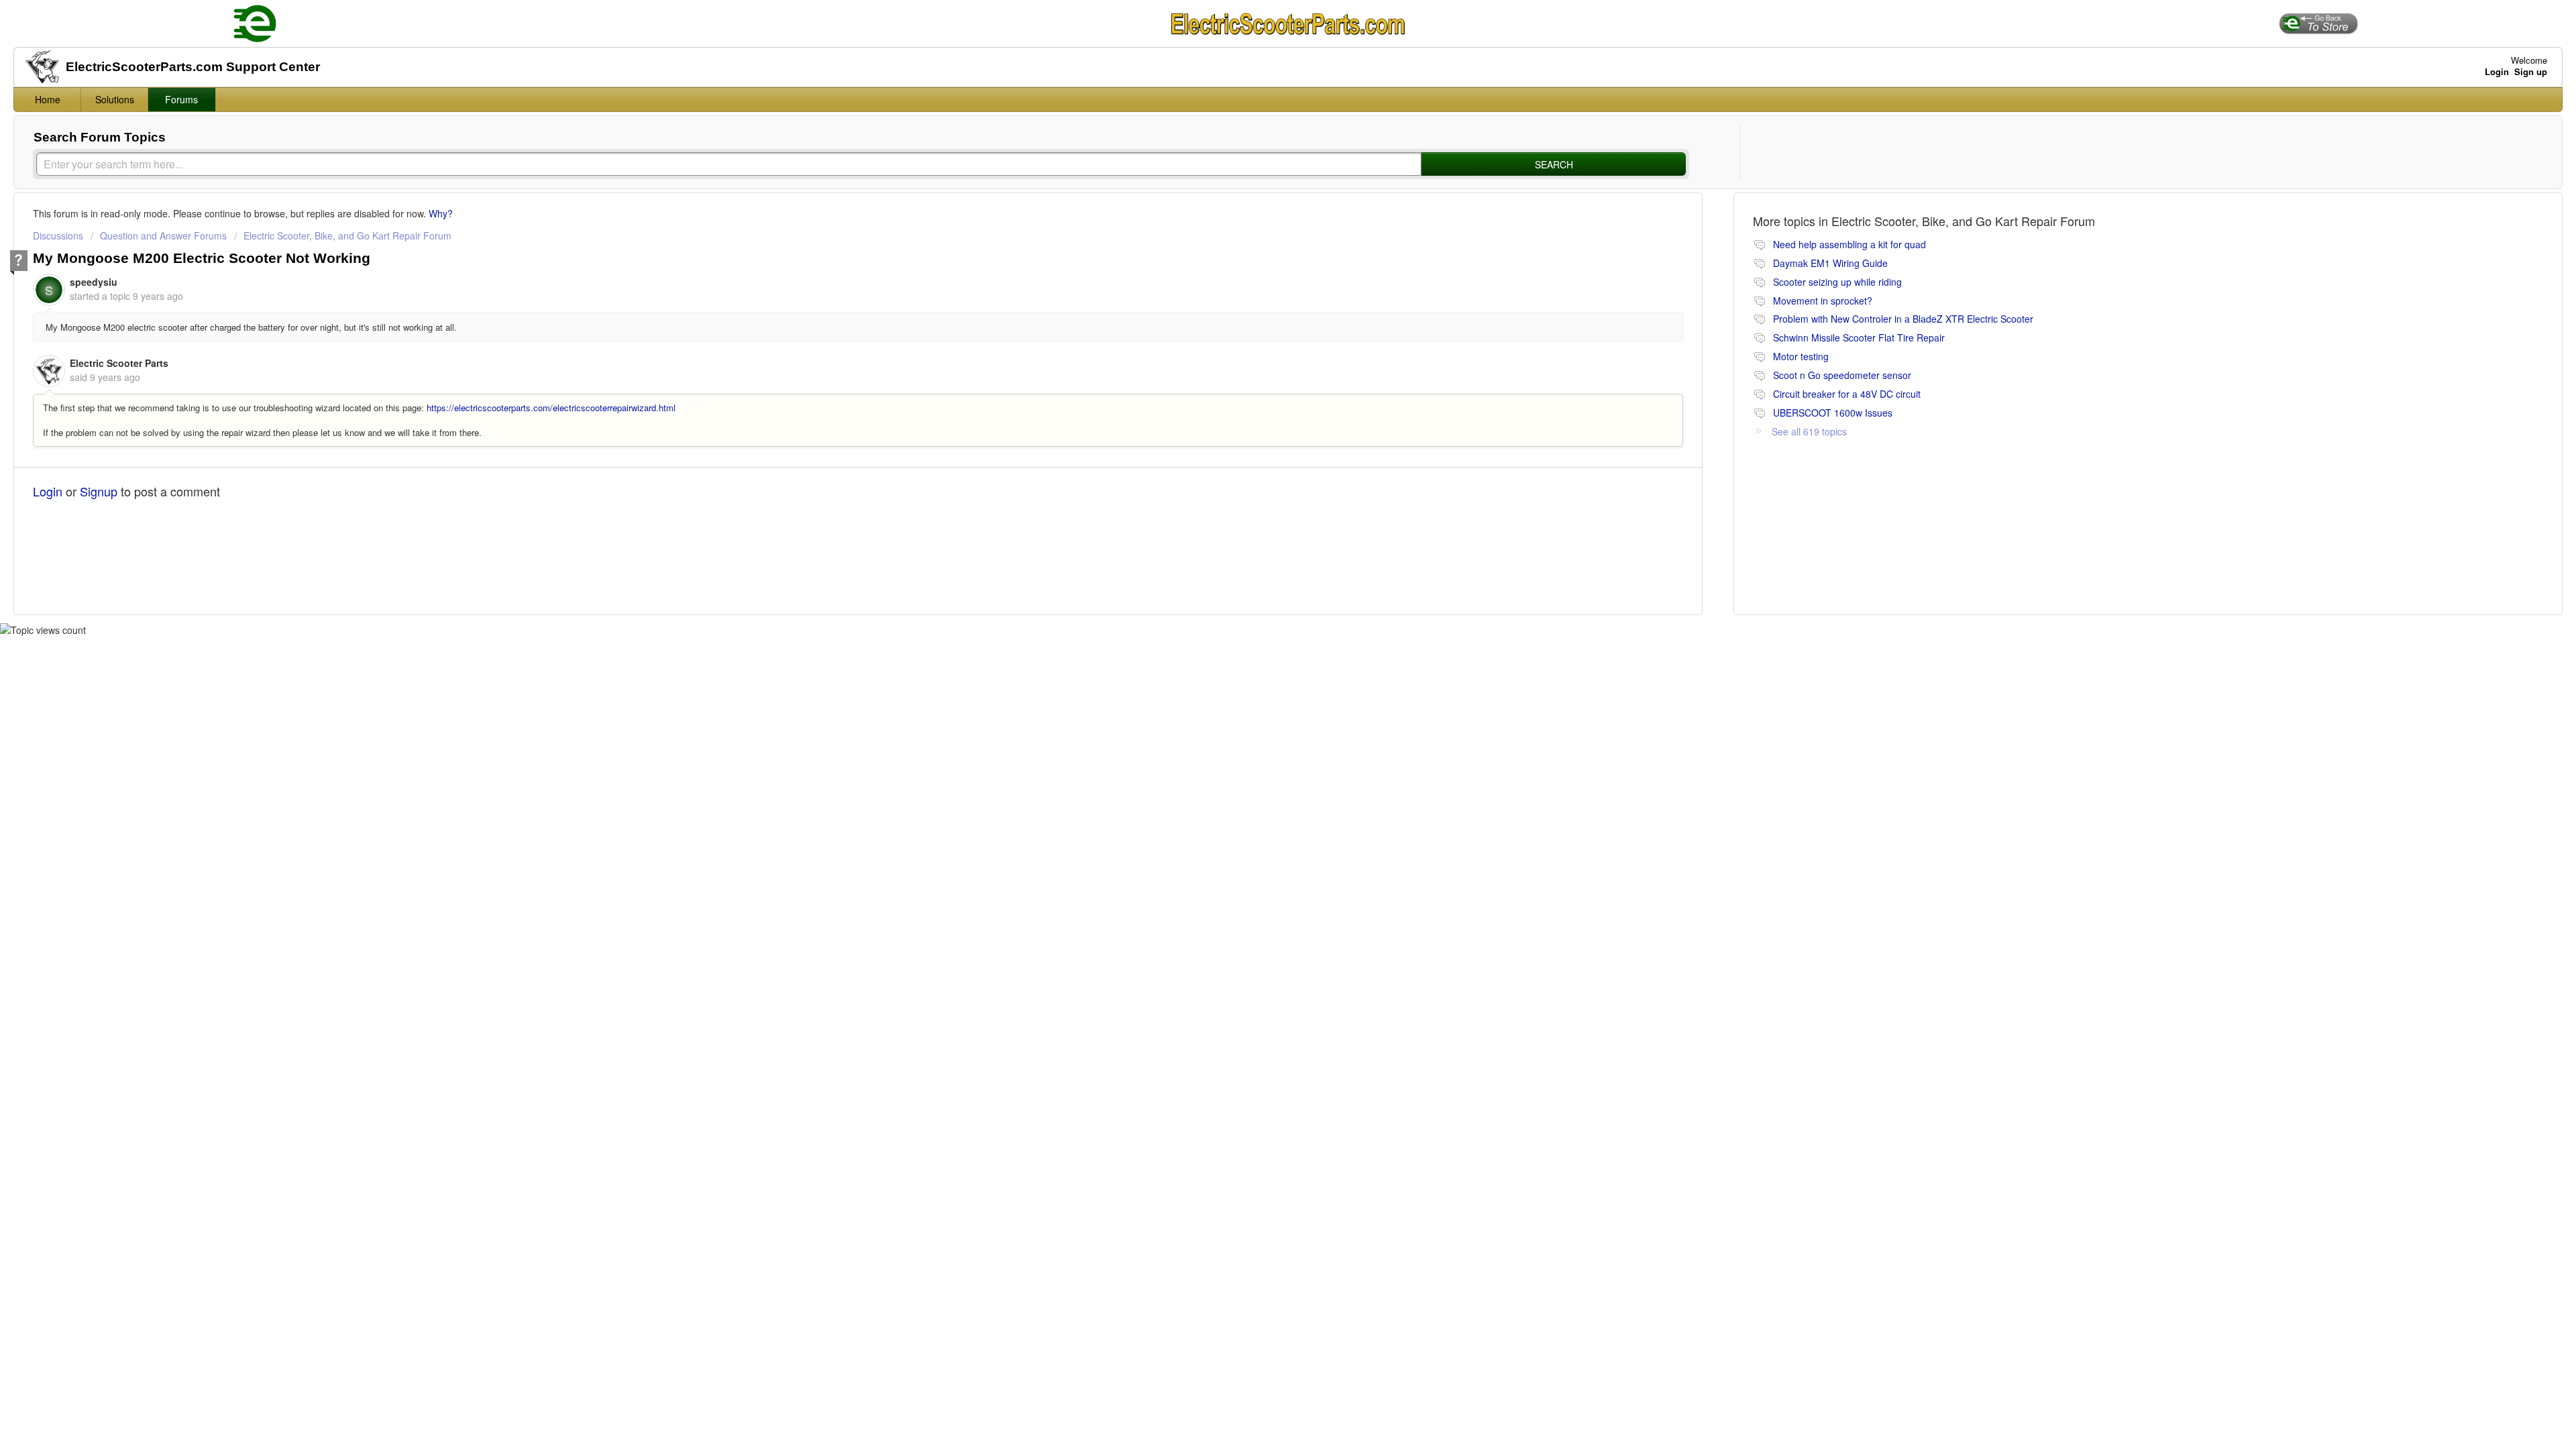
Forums (181, 99)
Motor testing (1801, 356)
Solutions (115, 99)
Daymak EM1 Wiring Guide (1830, 263)
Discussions (58, 235)
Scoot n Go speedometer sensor (1842, 375)
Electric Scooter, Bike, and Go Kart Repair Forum (347, 235)
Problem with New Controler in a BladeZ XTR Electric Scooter (1903, 319)
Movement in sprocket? (1823, 301)
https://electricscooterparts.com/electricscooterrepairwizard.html (551, 408)
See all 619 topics (1809, 431)
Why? (441, 213)
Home (48, 99)
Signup (99, 491)
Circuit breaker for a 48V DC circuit (1847, 394)
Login (48, 491)
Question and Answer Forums (163, 235)
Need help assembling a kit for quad (1849, 244)
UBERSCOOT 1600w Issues (1833, 413)
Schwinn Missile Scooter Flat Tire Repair (1859, 337)
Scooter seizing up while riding (1837, 282)
